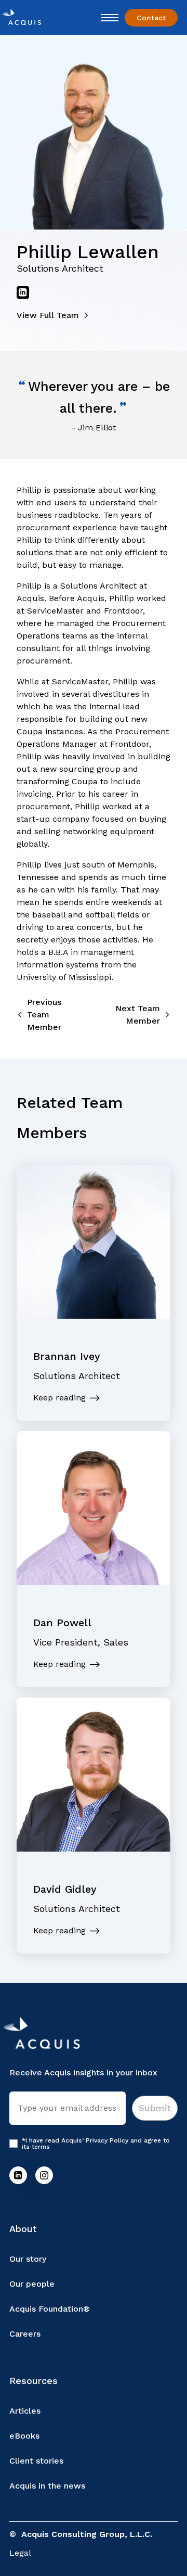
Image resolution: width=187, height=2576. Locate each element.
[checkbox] (14, 2144)
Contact (151, 18)
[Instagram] (44, 2175)
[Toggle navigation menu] (110, 18)
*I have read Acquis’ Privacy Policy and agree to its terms (96, 2144)
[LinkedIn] (18, 2175)
